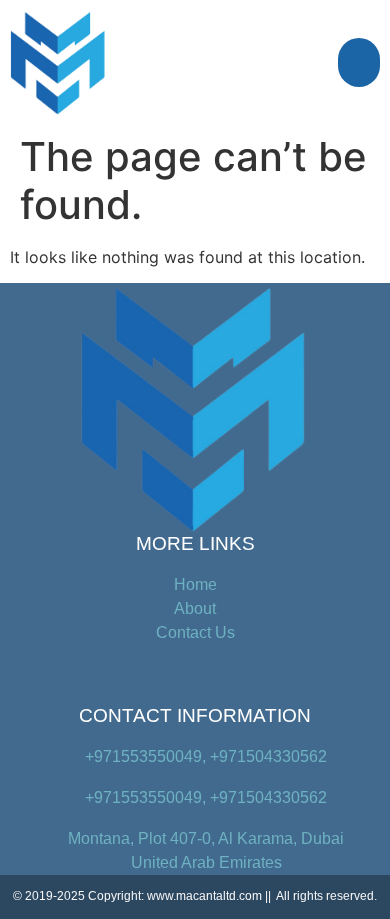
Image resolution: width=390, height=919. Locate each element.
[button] (359, 63)
